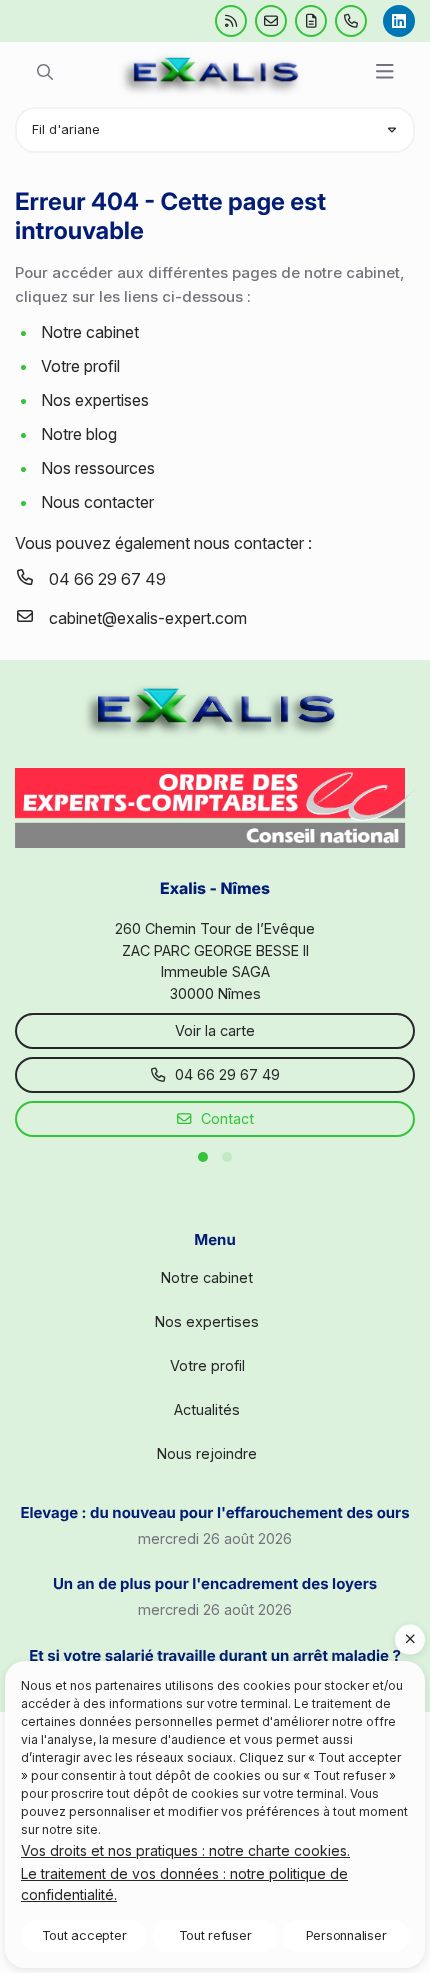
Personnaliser (346, 1935)
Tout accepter (84, 1935)
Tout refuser (215, 1935)
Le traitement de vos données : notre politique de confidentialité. (184, 1884)
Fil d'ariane (66, 129)
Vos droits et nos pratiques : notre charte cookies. (185, 1850)
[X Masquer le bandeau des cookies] (410, 1639)
